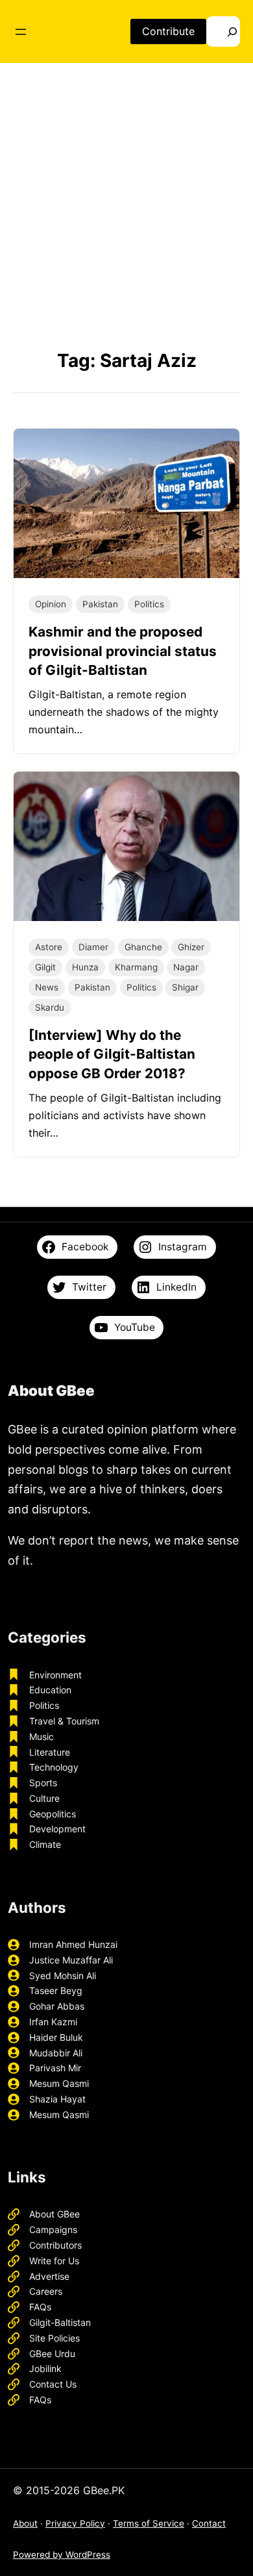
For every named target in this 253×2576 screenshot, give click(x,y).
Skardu (50, 1007)
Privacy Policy (75, 2523)
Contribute (168, 31)
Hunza (85, 967)
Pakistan (100, 604)
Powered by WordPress (62, 2555)
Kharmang (136, 967)
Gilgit (45, 967)
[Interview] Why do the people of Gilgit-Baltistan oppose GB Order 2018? (112, 1054)
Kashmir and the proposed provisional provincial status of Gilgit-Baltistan (123, 650)
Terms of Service (149, 2523)
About (25, 2523)
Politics (149, 604)
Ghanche (143, 947)
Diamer (93, 947)
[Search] (223, 32)
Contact (209, 2523)
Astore (49, 947)
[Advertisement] (126, 207)
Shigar (185, 987)
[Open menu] (21, 32)
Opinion (51, 604)
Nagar (186, 967)
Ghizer (191, 947)
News (47, 987)
